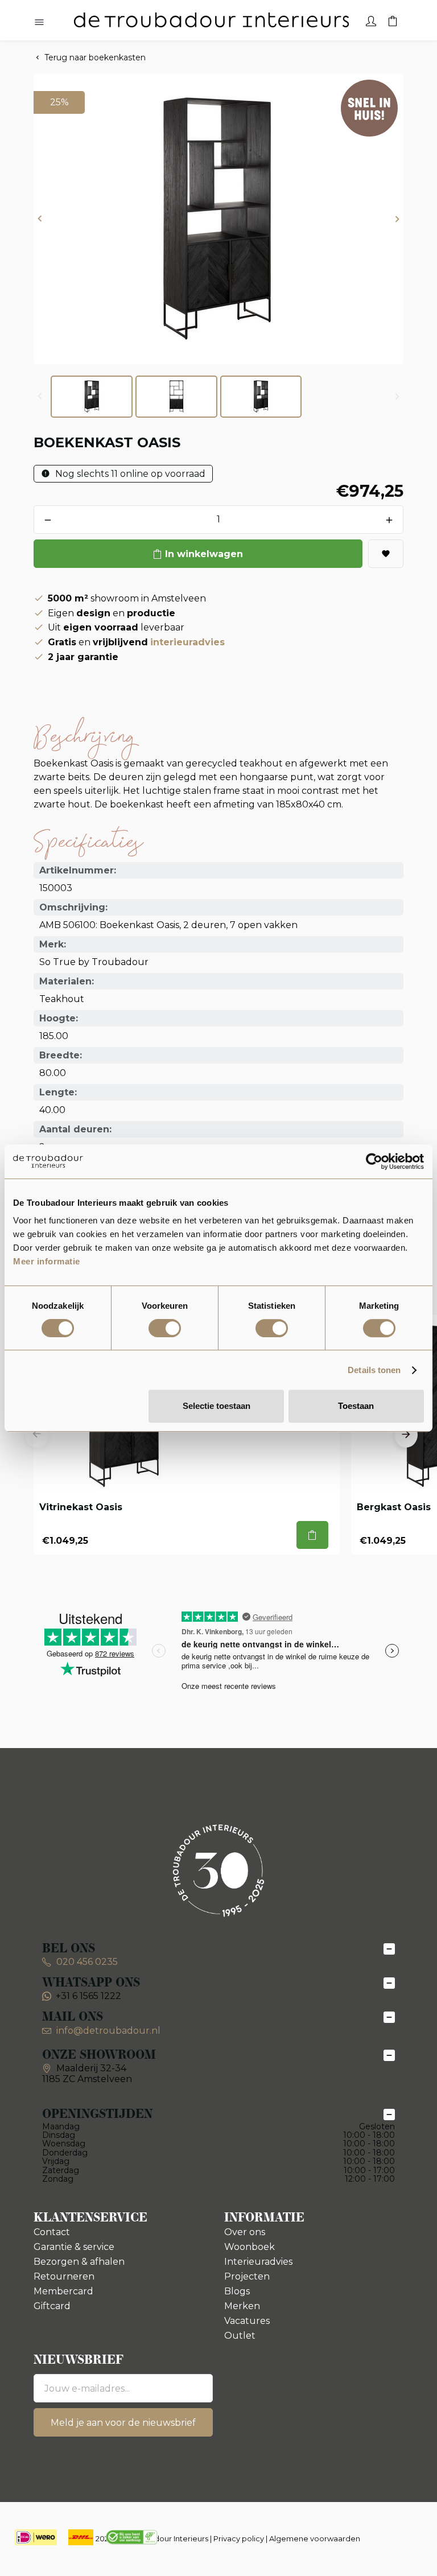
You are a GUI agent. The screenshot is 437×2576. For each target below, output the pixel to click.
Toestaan (356, 1406)
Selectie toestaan (217, 1406)
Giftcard (52, 2306)
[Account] (371, 20)
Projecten (247, 2276)
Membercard (63, 2291)
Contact (52, 2232)
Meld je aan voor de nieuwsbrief (123, 2423)
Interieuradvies (258, 2262)
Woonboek (250, 2247)
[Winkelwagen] (393, 20)
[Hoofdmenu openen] (39, 23)
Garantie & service (74, 2247)
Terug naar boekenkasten (95, 57)
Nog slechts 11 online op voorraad (129, 474)
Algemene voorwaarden (315, 2538)
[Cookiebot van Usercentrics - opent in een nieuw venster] (374, 1161)
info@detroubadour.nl (108, 2031)
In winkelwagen (204, 554)
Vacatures (247, 2321)
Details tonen (374, 1370)
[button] (40, 219)
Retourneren (64, 2276)
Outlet (240, 2336)
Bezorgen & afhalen (79, 2262)
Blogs (237, 2291)
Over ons (245, 2232)
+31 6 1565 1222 (88, 1996)
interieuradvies (187, 642)
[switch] (165, 1328)
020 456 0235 (86, 1962)
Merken (242, 2306)
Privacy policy (239, 2538)
